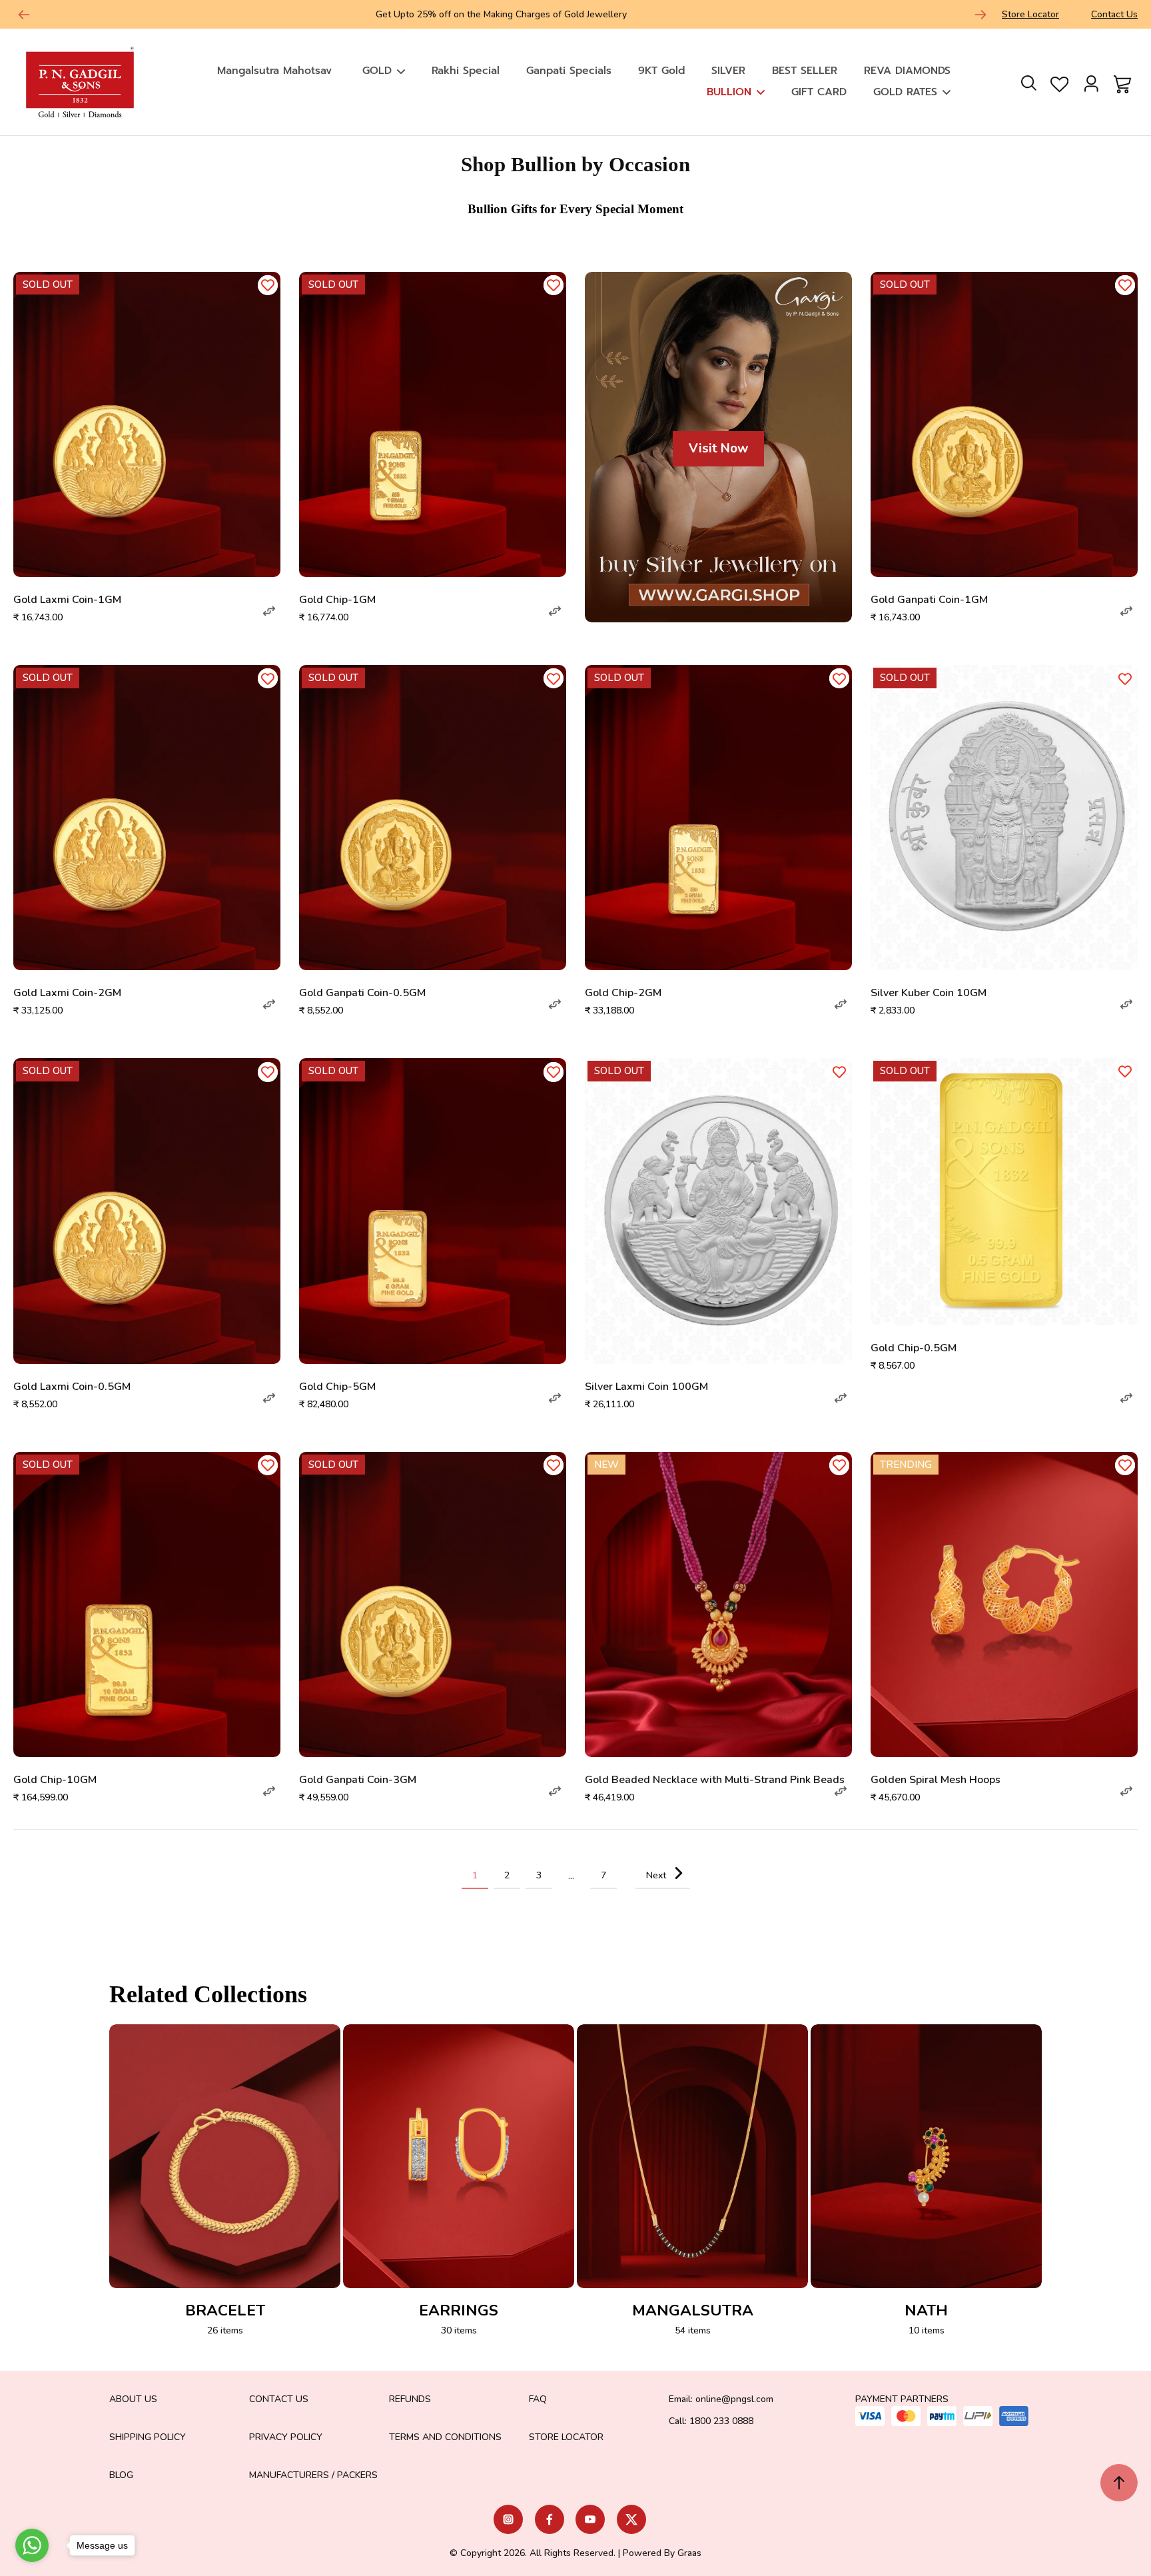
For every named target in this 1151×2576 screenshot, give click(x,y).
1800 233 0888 (721, 2421)
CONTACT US (279, 2399)
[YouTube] (590, 2519)
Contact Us (1114, 14)
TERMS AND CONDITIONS (445, 2437)
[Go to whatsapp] (32, 2545)
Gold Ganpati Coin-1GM (929, 600)
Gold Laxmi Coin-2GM (67, 993)
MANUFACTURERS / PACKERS (313, 2475)
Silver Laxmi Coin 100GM (646, 1387)
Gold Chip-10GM (55, 1780)
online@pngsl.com (734, 2399)
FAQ (538, 2399)
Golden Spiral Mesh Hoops (936, 1780)
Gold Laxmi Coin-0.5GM (72, 1387)
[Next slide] (980, 15)
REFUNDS (410, 2399)
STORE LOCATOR (566, 2437)
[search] (1028, 82)
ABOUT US (133, 2399)
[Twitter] (631, 2519)
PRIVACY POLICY (286, 2437)
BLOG (121, 2475)
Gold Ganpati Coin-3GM (358, 1780)
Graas (689, 2553)
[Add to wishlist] (268, 285)
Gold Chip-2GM (623, 993)
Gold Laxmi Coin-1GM (67, 600)
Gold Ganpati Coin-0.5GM (362, 993)
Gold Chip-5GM (337, 1387)
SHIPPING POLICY (148, 2437)
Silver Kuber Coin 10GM (929, 993)
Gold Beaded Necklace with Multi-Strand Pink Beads (715, 1780)
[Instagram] (508, 2519)
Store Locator (1030, 14)
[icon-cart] (1120, 82)
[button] (269, 611)
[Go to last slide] (24, 15)
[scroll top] (1119, 2483)
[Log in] (1091, 82)
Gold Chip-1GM (337, 600)
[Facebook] (550, 2519)
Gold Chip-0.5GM (914, 1348)
